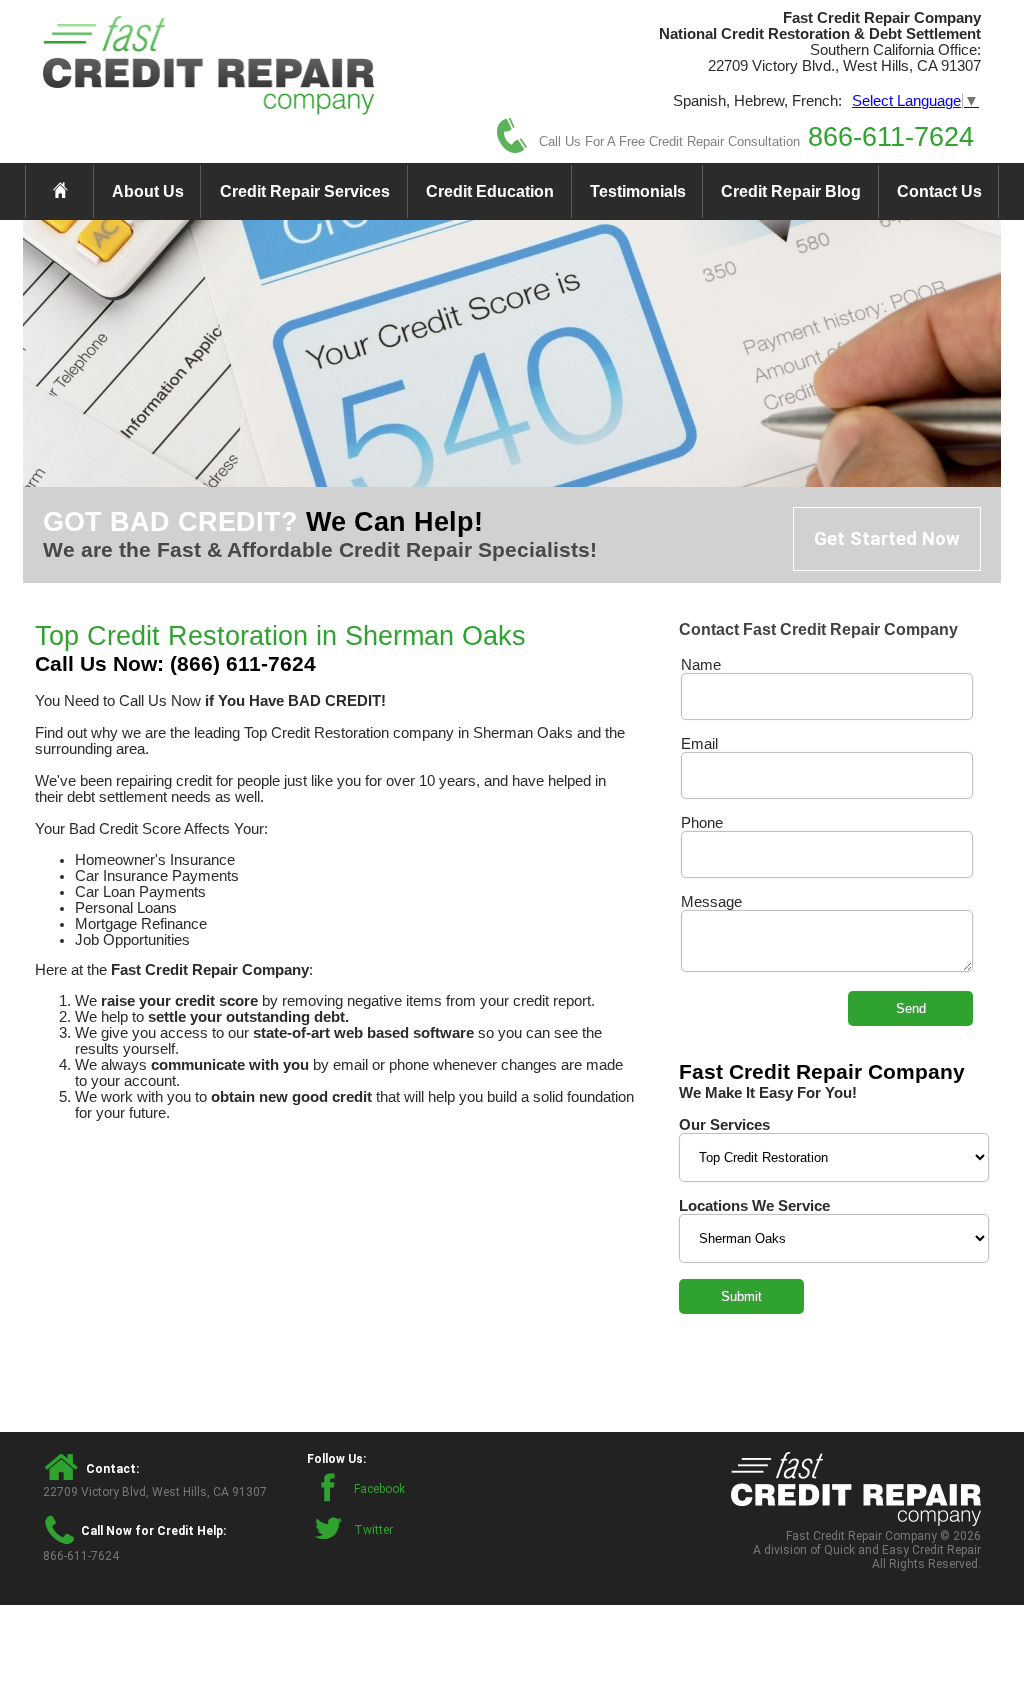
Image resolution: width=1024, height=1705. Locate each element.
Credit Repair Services (305, 191)
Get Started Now (887, 539)
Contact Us (939, 191)
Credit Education (490, 191)
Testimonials (638, 191)
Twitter (373, 1530)
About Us (148, 191)
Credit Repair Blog (791, 191)
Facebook (379, 1489)
